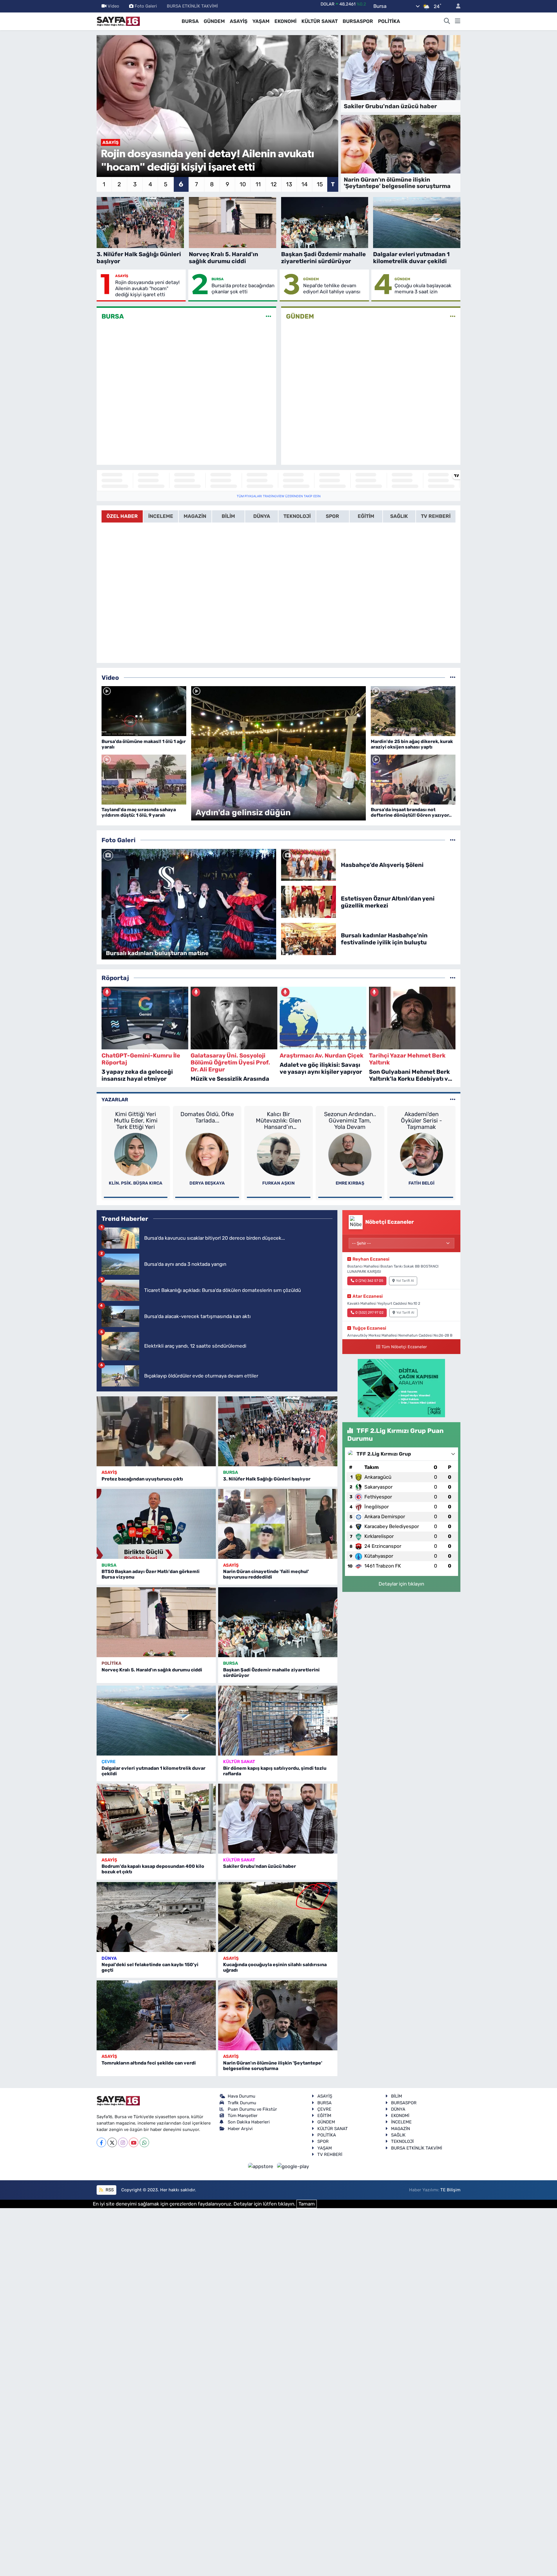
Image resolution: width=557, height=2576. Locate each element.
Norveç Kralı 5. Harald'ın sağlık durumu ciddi (152, 1670)
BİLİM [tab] (228, 516)
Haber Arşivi (240, 2129)
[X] (112, 2142)
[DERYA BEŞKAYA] (207, 1154)
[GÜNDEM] (453, 317)
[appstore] (261, 2166)
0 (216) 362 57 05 (369, 1281)
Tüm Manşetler (243, 2116)
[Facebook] (101, 2142)
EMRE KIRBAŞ (350, 1183)
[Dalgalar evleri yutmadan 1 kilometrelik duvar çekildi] (156, 1721)
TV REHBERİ (330, 2154)
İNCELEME (401, 2122)
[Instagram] (123, 2142)
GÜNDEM (214, 21)
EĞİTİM (324, 2116)
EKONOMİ (285, 21)
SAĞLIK (398, 2135)
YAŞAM (261, 21)
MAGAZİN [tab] (195, 516)
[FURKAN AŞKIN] (278, 1154)
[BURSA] (268, 317)
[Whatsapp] (144, 2142)
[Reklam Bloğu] (401, 1388)
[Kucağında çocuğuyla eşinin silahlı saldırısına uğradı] (278, 1917)
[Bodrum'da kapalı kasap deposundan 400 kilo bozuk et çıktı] (156, 1819)
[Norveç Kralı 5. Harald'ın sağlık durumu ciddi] (156, 1622)
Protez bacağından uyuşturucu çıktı (142, 1479)
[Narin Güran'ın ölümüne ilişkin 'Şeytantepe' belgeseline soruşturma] (278, 2015)
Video (113, 6)
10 (243, 184)
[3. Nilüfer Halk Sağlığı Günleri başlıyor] (278, 1431)
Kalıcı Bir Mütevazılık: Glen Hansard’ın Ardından (278, 1120)
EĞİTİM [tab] (366, 516)
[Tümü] (453, 978)
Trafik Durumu (242, 2103)
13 (289, 184)
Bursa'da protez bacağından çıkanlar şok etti (243, 289)
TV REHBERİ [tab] (436, 516)
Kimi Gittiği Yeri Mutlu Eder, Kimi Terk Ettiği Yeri (136, 1120)
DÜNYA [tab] (262, 516)
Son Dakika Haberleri (249, 2122)
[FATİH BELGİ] (422, 1154)
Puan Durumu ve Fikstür (252, 2109)
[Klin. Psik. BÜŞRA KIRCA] (136, 1154)
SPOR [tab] (332, 516)
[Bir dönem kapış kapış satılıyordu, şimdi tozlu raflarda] (278, 1721)
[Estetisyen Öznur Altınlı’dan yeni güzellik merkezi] (309, 901)
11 (258, 184)
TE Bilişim (450, 2190)
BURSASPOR (358, 21)
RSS (109, 2190)
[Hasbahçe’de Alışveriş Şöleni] (309, 864)
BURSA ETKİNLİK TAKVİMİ (192, 6)
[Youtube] (134, 2142)
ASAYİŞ (239, 21)
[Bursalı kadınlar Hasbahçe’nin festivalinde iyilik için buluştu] (309, 939)
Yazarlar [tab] (115, 1100)
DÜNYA (109, 1958)
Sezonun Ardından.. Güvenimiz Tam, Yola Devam (350, 1120)
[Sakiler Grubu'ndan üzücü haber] (278, 1819)
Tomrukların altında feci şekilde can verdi (149, 2063)
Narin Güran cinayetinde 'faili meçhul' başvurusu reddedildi (266, 1574)
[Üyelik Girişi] (456, 6)
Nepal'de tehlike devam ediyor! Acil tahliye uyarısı (332, 289)
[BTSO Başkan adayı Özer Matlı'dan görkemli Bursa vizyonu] (156, 1524)
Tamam (307, 2204)
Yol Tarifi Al (405, 1281)
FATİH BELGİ (422, 1183)
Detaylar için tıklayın (401, 1584)
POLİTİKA (389, 21)
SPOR (323, 2141)
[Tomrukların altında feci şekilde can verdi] (156, 2015)
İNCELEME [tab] (161, 516)
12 (274, 184)
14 (304, 184)
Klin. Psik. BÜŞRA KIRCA (136, 1183)
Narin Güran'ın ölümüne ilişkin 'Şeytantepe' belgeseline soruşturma (273, 2066)
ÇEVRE (108, 1762)
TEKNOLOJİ (402, 2141)
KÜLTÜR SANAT (320, 21)
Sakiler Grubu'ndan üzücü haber (259, 1866)
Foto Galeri (146, 6)
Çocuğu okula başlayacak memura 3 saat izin (423, 289)
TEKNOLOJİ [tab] (297, 516)
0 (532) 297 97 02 (369, 1313)
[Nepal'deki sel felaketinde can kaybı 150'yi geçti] (156, 1917)
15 (320, 184)
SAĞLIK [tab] (399, 516)
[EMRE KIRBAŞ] (350, 1154)
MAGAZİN (400, 2129)
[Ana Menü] (458, 21)
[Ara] (447, 21)
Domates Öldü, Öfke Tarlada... (207, 1117)
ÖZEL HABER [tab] (122, 516)
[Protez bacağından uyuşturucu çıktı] (156, 1431)
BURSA (190, 21)
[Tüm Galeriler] (453, 840)
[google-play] (293, 2166)
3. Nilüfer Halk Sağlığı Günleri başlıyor (267, 1479)
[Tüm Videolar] (453, 677)
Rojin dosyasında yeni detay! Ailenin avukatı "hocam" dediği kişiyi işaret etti (147, 289)
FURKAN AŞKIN (278, 1183)
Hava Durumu (242, 2096)
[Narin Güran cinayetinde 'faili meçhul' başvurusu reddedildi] (278, 1524)
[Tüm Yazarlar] (453, 1100)
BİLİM (397, 2096)
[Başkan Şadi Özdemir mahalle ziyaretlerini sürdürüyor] (278, 1622)
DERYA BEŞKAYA (207, 1183)
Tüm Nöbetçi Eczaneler (404, 1347)
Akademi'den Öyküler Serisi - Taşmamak (422, 1120)
